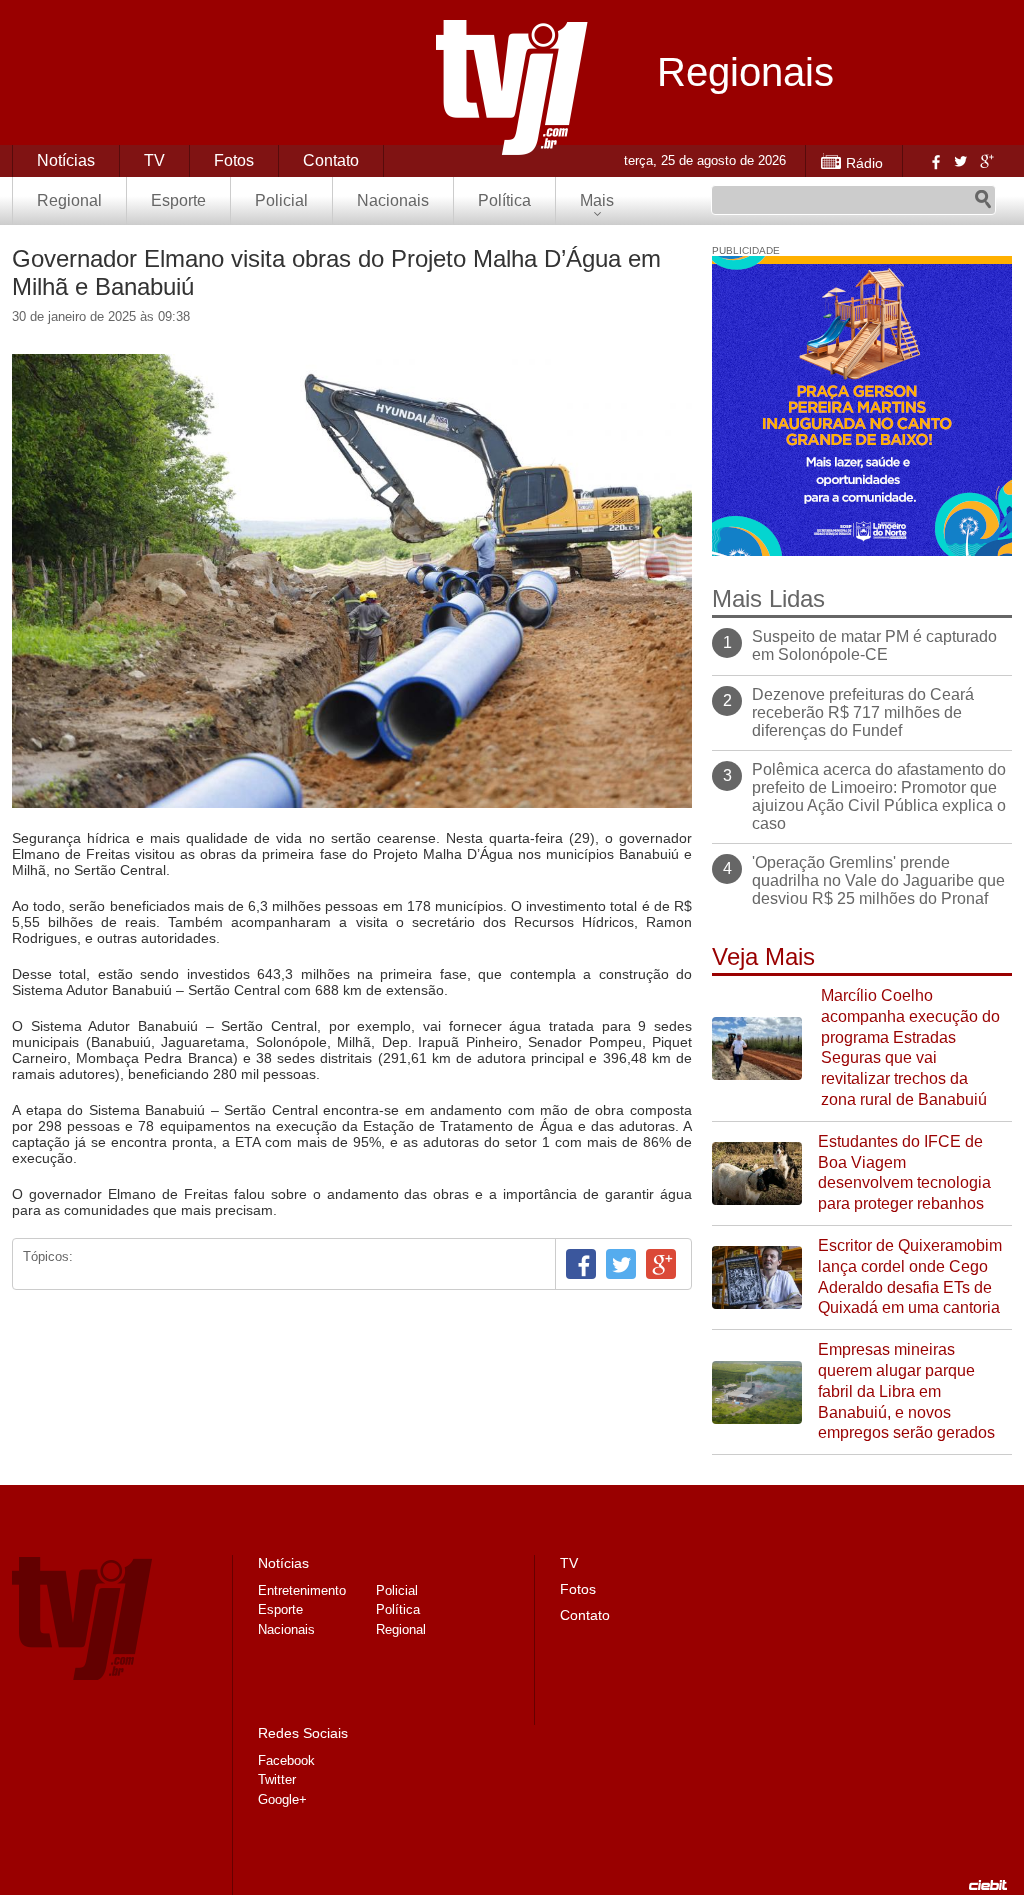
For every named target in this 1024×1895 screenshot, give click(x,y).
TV (154, 160)
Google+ (986, 161)
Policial (281, 200)
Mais (597, 200)
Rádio (864, 163)
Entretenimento (302, 1590)
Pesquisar (983, 200)
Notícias (66, 160)
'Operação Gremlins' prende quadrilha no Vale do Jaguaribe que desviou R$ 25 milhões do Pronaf (878, 880)
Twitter (960, 161)
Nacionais (393, 200)
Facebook (934, 161)
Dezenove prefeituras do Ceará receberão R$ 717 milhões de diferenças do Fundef (863, 712)
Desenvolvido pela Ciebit (988, 1885)
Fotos (234, 160)
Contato (331, 160)
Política (504, 200)
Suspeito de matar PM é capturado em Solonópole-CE (874, 645)
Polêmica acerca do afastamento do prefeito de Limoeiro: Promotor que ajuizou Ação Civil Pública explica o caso (879, 796)
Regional (69, 200)
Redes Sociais (303, 1733)
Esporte (178, 200)
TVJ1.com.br (512, 87)
